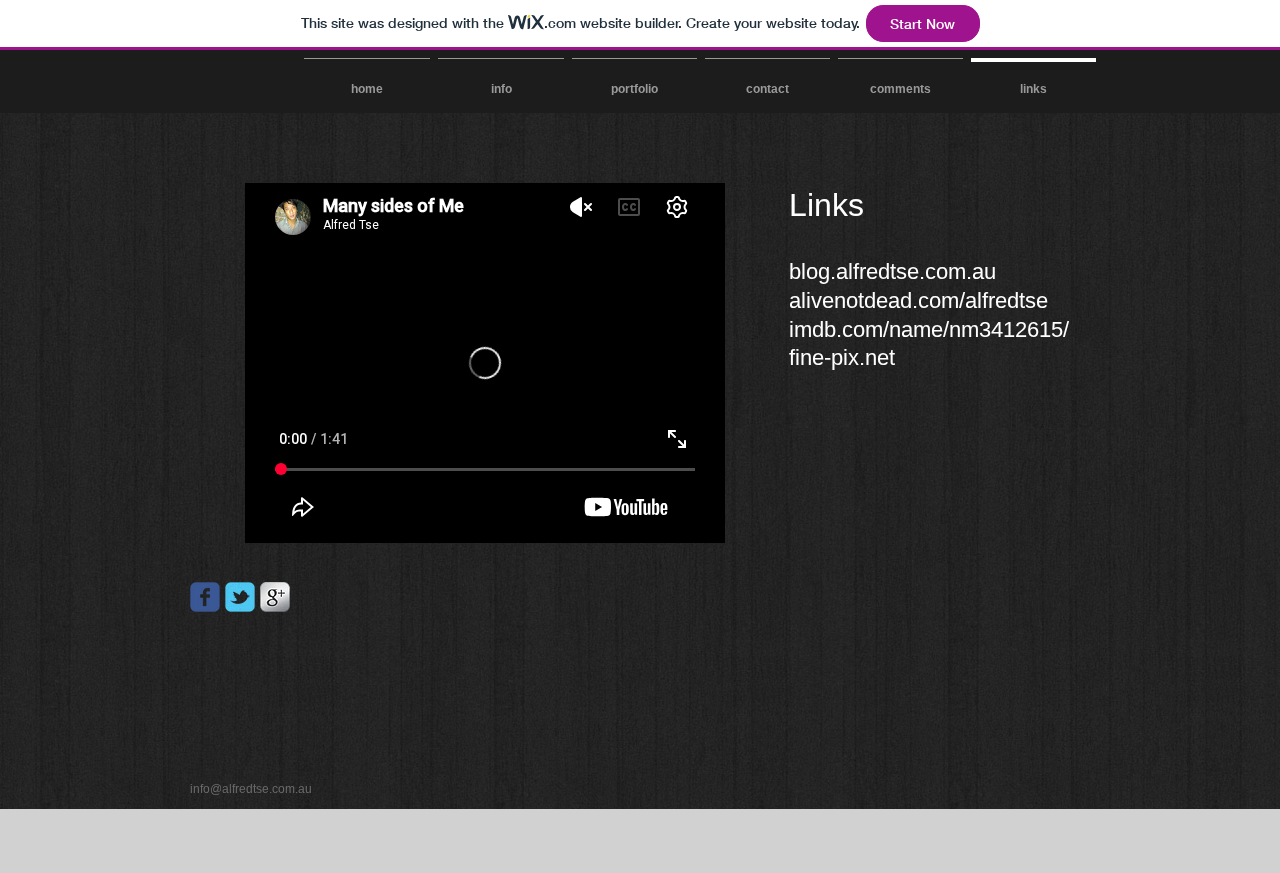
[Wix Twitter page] (240, 597)
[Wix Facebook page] (205, 597)
